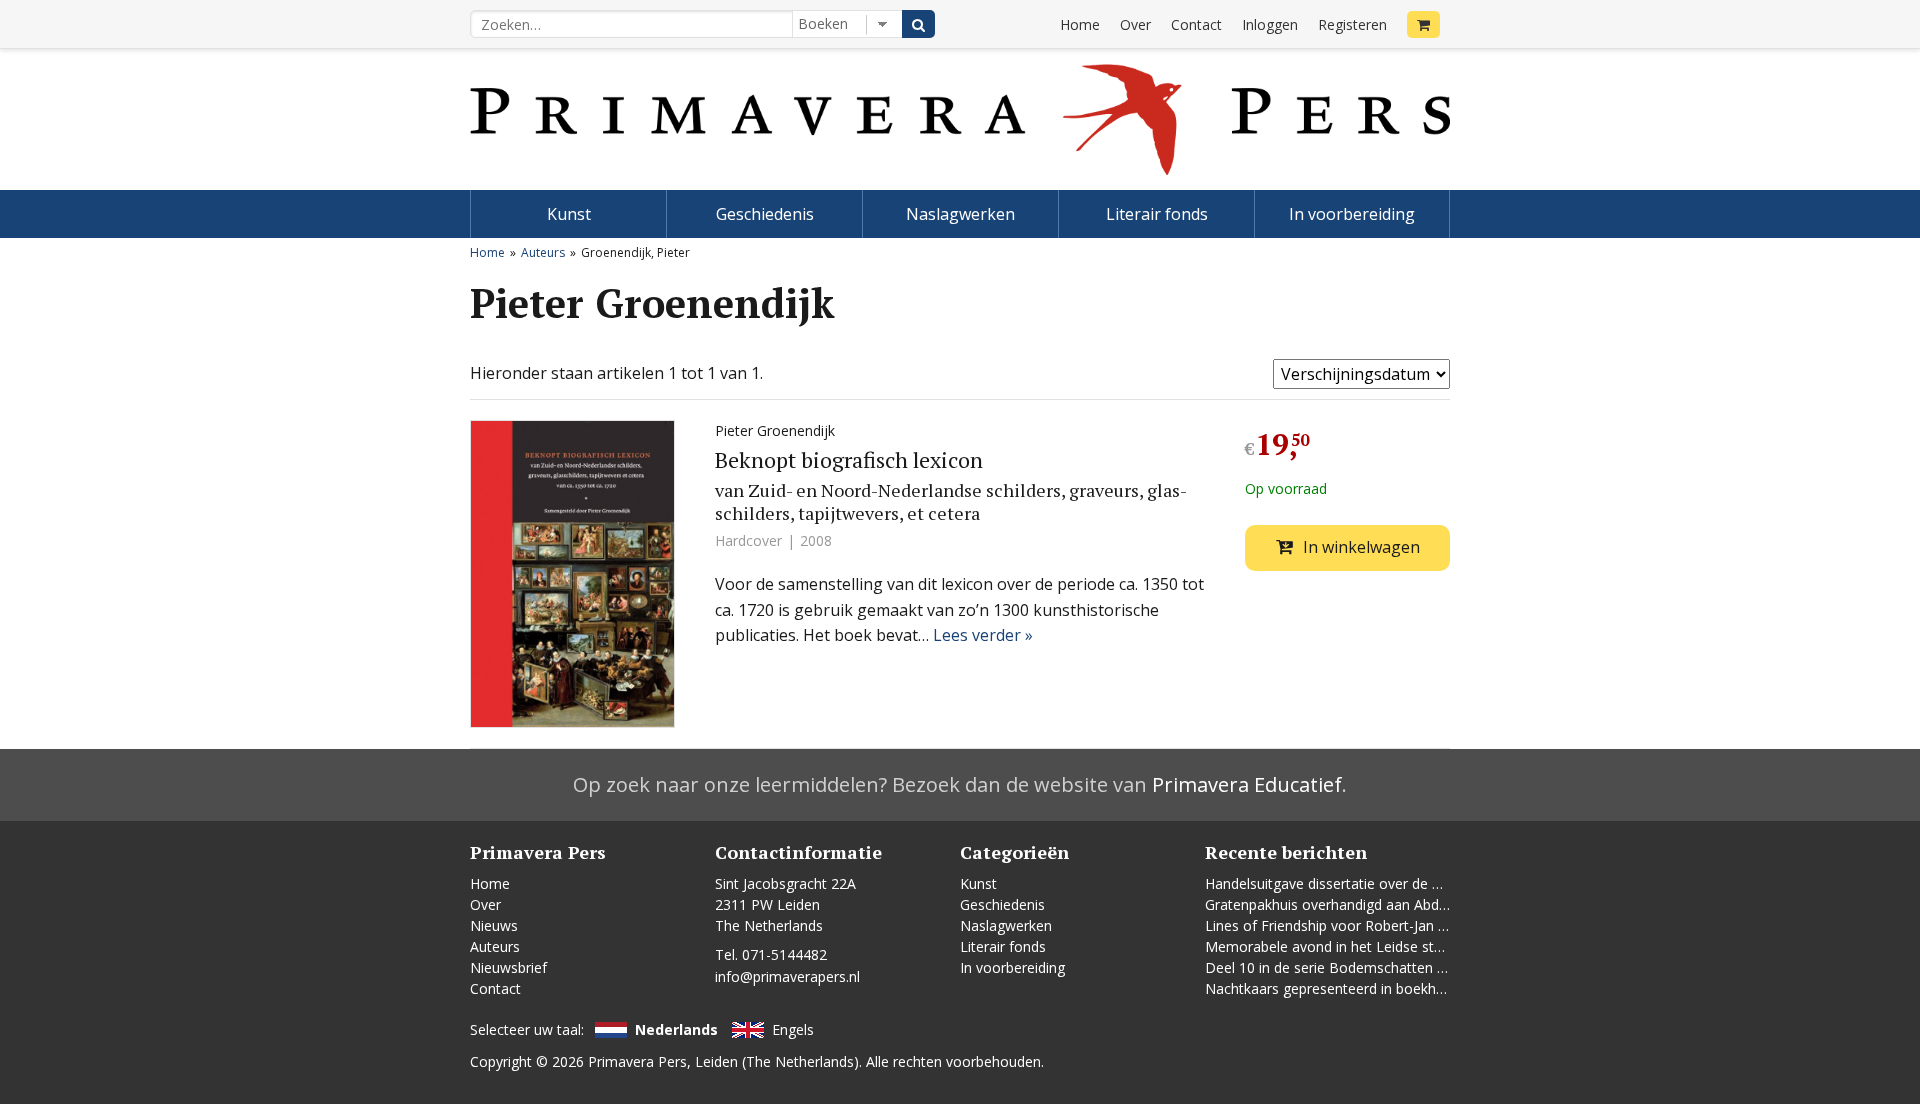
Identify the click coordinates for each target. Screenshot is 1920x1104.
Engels (793, 1029)
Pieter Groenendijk (775, 430)
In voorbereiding (1352, 214)
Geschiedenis (765, 214)
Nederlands (676, 1029)
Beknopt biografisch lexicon (849, 459)
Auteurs (543, 252)
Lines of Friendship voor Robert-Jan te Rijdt (1344, 925)
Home (1080, 24)
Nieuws (494, 925)
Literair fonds (1157, 214)
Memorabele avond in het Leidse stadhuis (1340, 946)
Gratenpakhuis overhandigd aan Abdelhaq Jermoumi (1373, 904)
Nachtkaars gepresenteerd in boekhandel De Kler (1364, 988)
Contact (1196, 24)
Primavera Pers (637, 1061)
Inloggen (1270, 24)
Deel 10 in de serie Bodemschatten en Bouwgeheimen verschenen (1421, 967)
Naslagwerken (960, 214)
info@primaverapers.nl (787, 976)
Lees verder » (983, 635)
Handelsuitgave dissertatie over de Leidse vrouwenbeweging (1400, 883)
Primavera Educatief (1247, 784)
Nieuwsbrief (508, 967)
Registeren (1352, 24)
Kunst (569, 214)
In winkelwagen (1361, 547)
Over (1135, 24)
